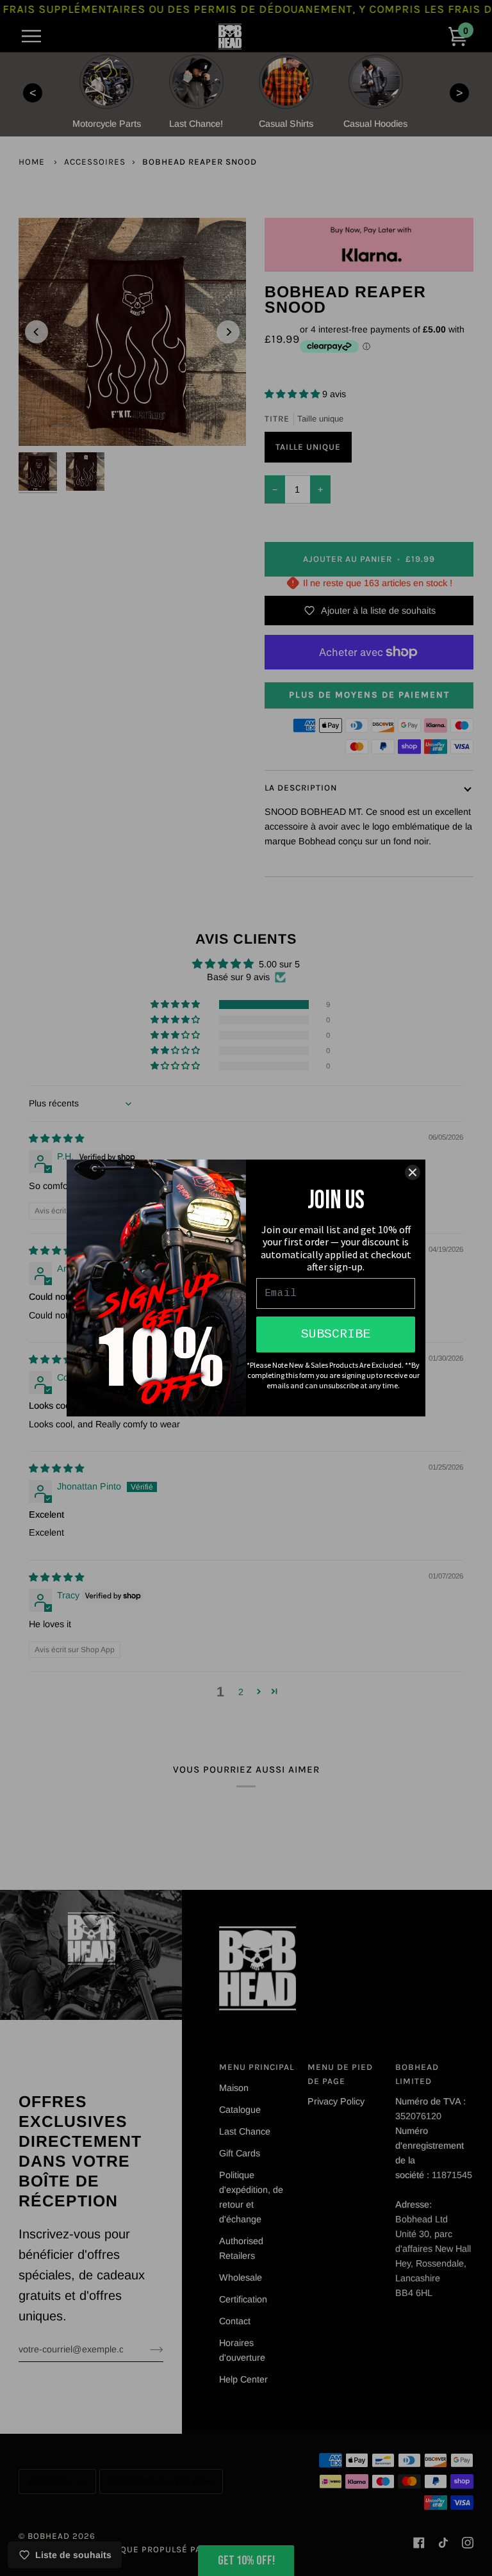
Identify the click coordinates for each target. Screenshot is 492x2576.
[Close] (413, 1172)
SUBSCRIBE (336, 1334)
